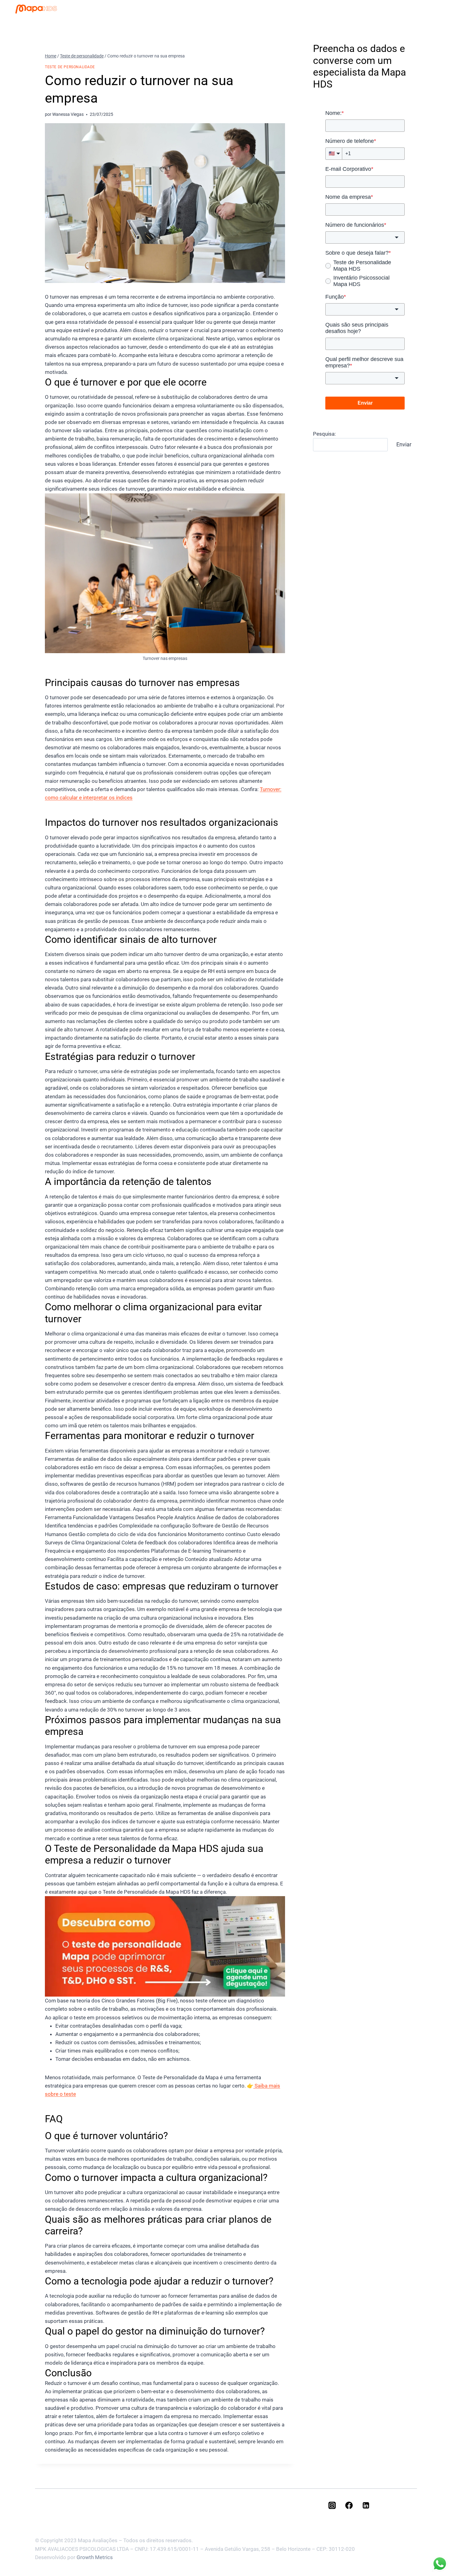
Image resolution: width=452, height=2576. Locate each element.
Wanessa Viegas (68, 114)
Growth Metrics (95, 2557)
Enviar (404, 444)
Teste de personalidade (70, 67)
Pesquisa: (324, 434)
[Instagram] (332, 2505)
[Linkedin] (366, 2505)
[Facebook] (349, 2505)
